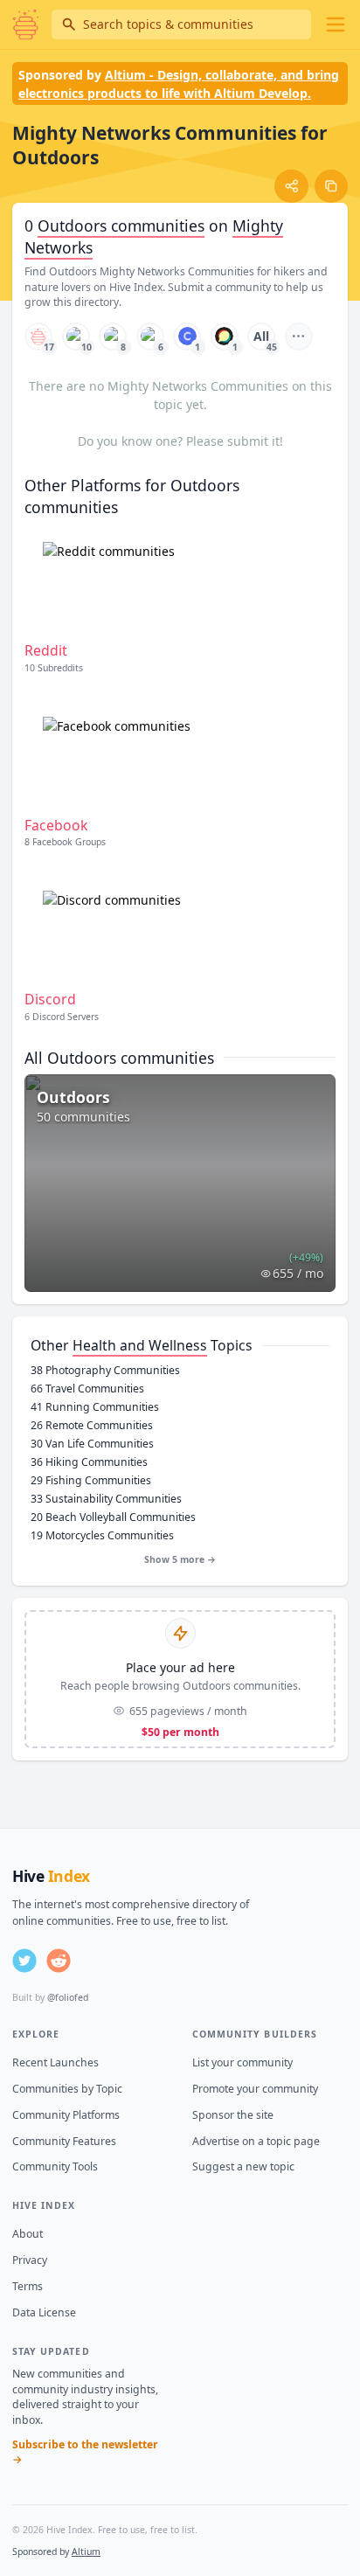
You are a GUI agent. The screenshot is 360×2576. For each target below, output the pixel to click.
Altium (86, 2552)
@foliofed (68, 1997)
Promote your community (255, 2089)
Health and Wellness (140, 1345)
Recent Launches (55, 2062)
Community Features (64, 2141)
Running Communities (95, 1407)
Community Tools (55, 2166)
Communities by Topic (67, 2089)
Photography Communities (105, 1370)
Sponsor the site (233, 2115)
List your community (242, 2062)
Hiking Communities (89, 1462)
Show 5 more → (180, 1559)
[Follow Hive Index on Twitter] (24, 1961)
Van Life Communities (92, 1444)
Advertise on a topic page (256, 2141)
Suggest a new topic (243, 2166)
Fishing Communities (91, 1480)
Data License (44, 2312)
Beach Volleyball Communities (113, 1517)
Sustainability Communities (106, 1499)
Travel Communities (87, 1389)
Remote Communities (92, 1425)
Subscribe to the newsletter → (85, 2452)
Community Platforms (66, 2115)
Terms (28, 2286)
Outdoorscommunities (121, 226)
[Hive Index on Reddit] (59, 1961)
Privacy (30, 2260)
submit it (253, 441)
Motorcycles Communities (102, 1535)
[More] (299, 337)
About (28, 2234)
